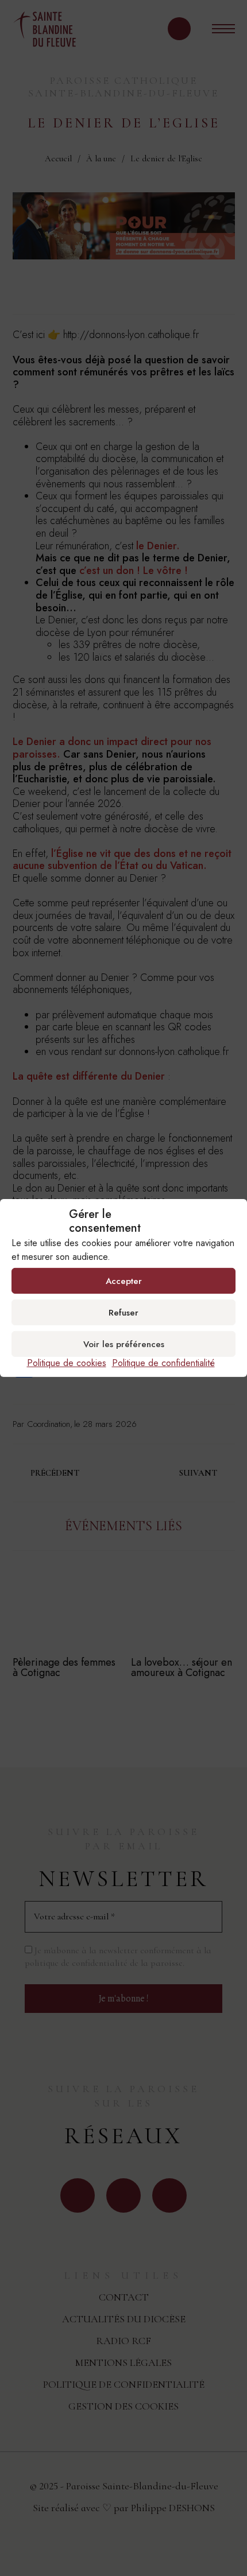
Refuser (123, 1312)
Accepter (124, 1281)
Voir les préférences (124, 1344)
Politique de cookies (67, 1363)
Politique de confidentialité (163, 1363)
